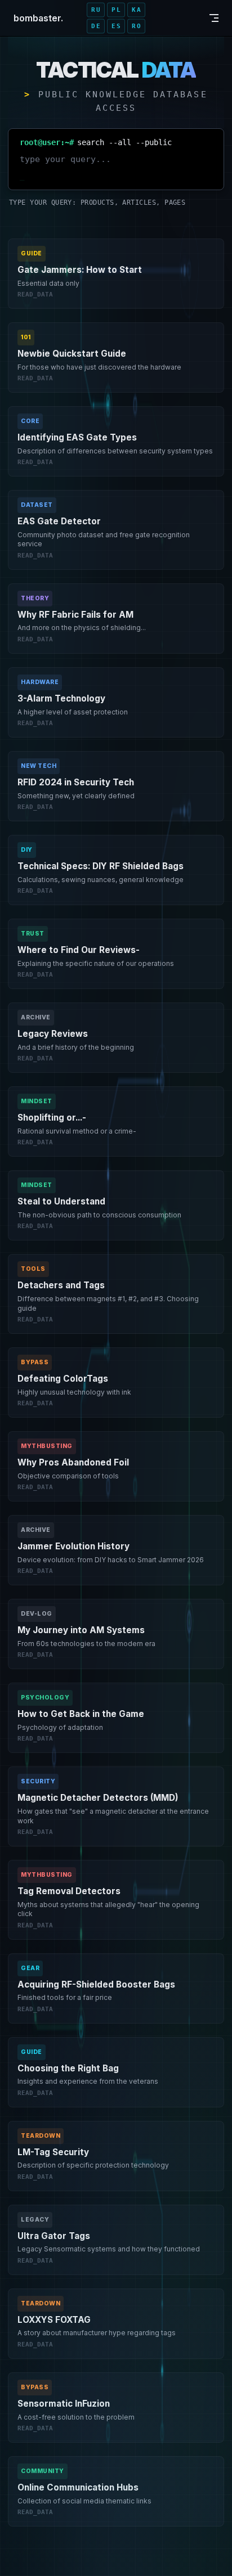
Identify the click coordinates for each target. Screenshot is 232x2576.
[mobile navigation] (214, 18)
